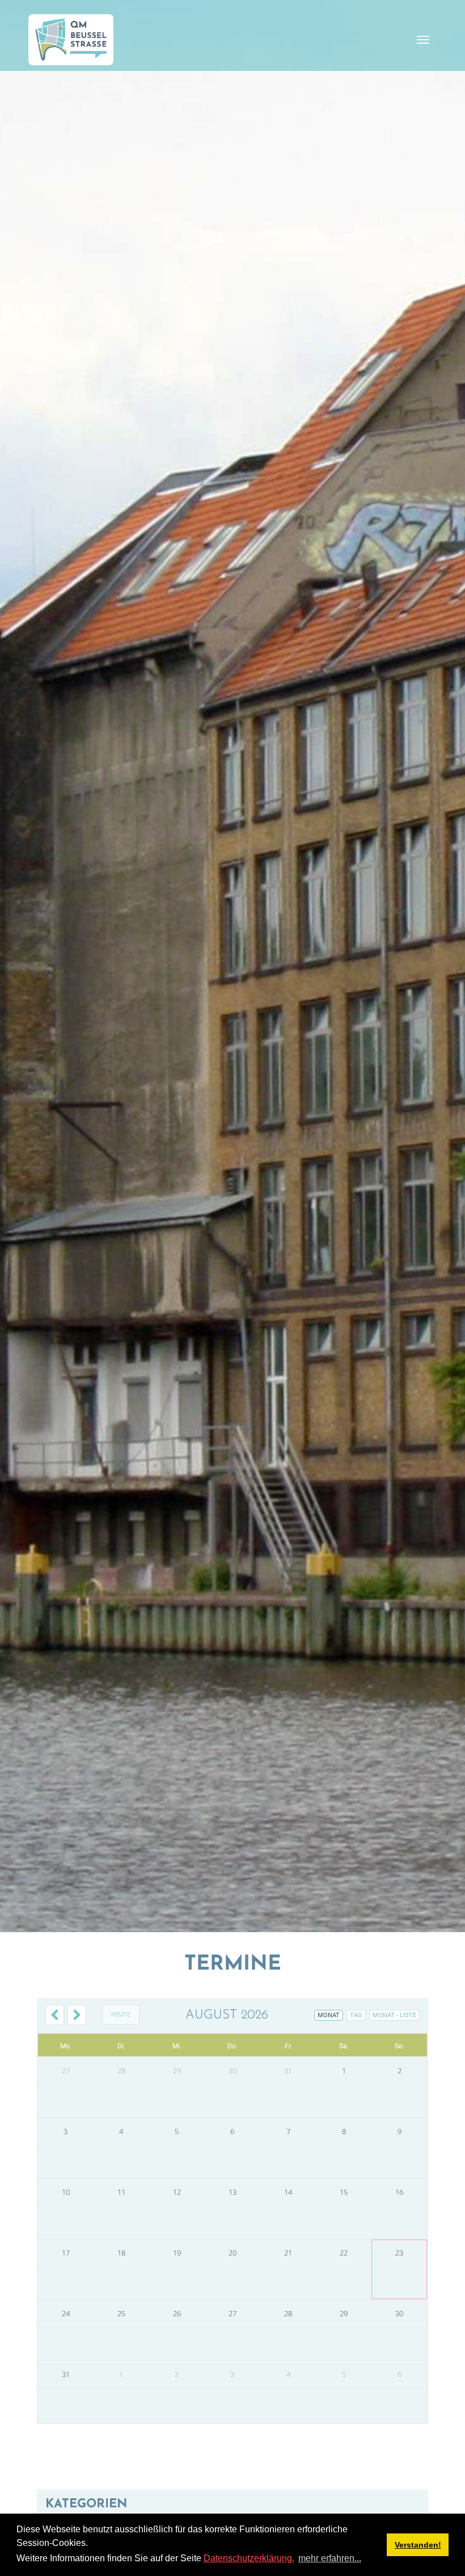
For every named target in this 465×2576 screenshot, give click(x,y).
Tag (356, 2015)
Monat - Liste (394, 2015)
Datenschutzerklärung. (249, 2558)
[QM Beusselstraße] (71, 40)
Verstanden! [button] (418, 2545)
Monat (329, 2015)
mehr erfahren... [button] (330, 2558)
